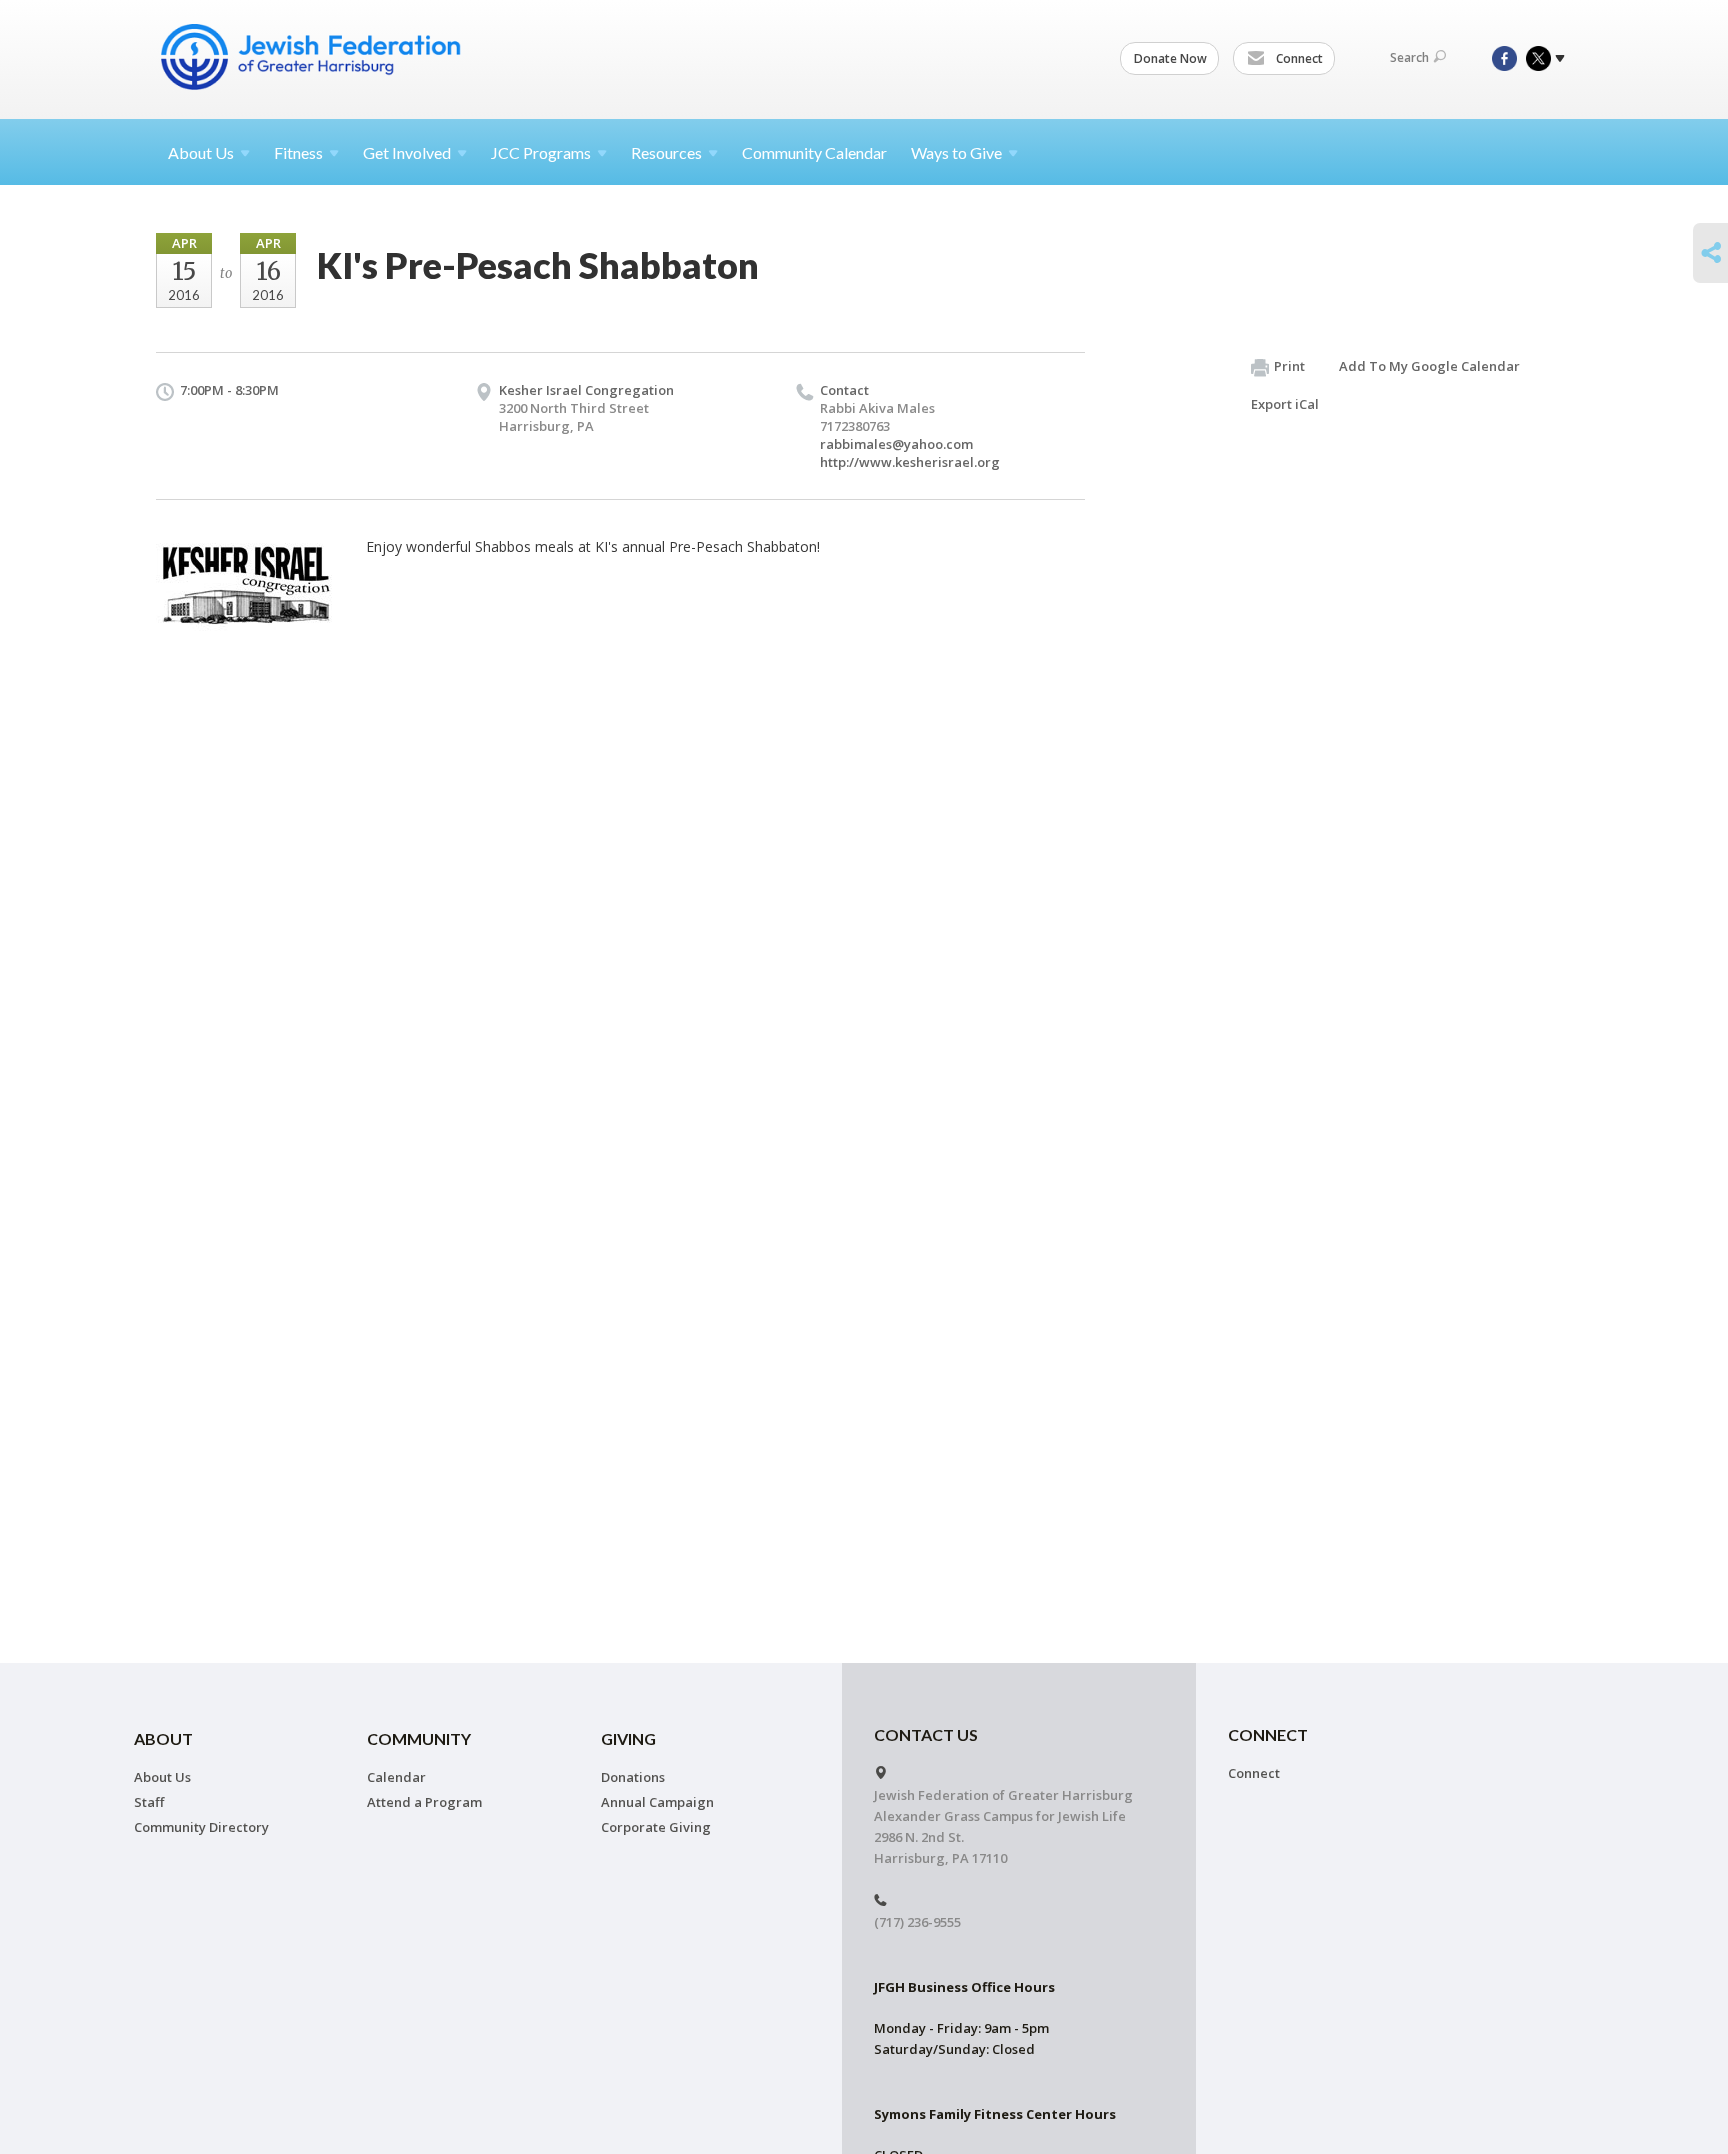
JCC (541, 152)
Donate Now (1170, 58)
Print (1289, 366)
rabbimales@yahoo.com (896, 444)
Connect (1298, 58)
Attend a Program (424, 1802)
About (201, 152)
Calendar (396, 1777)
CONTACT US (926, 1734)
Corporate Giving (656, 1827)
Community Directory (201, 1827)
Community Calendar (814, 152)
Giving (628, 1738)
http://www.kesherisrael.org (910, 462)
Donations (633, 1777)
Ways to (956, 152)
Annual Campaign (657, 1802)
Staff (149, 1802)
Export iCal (1285, 404)
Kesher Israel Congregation (586, 390)
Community (419, 1738)
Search (1409, 57)
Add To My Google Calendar (1429, 366)
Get (407, 152)
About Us (162, 1777)
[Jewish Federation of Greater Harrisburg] (313, 57)
